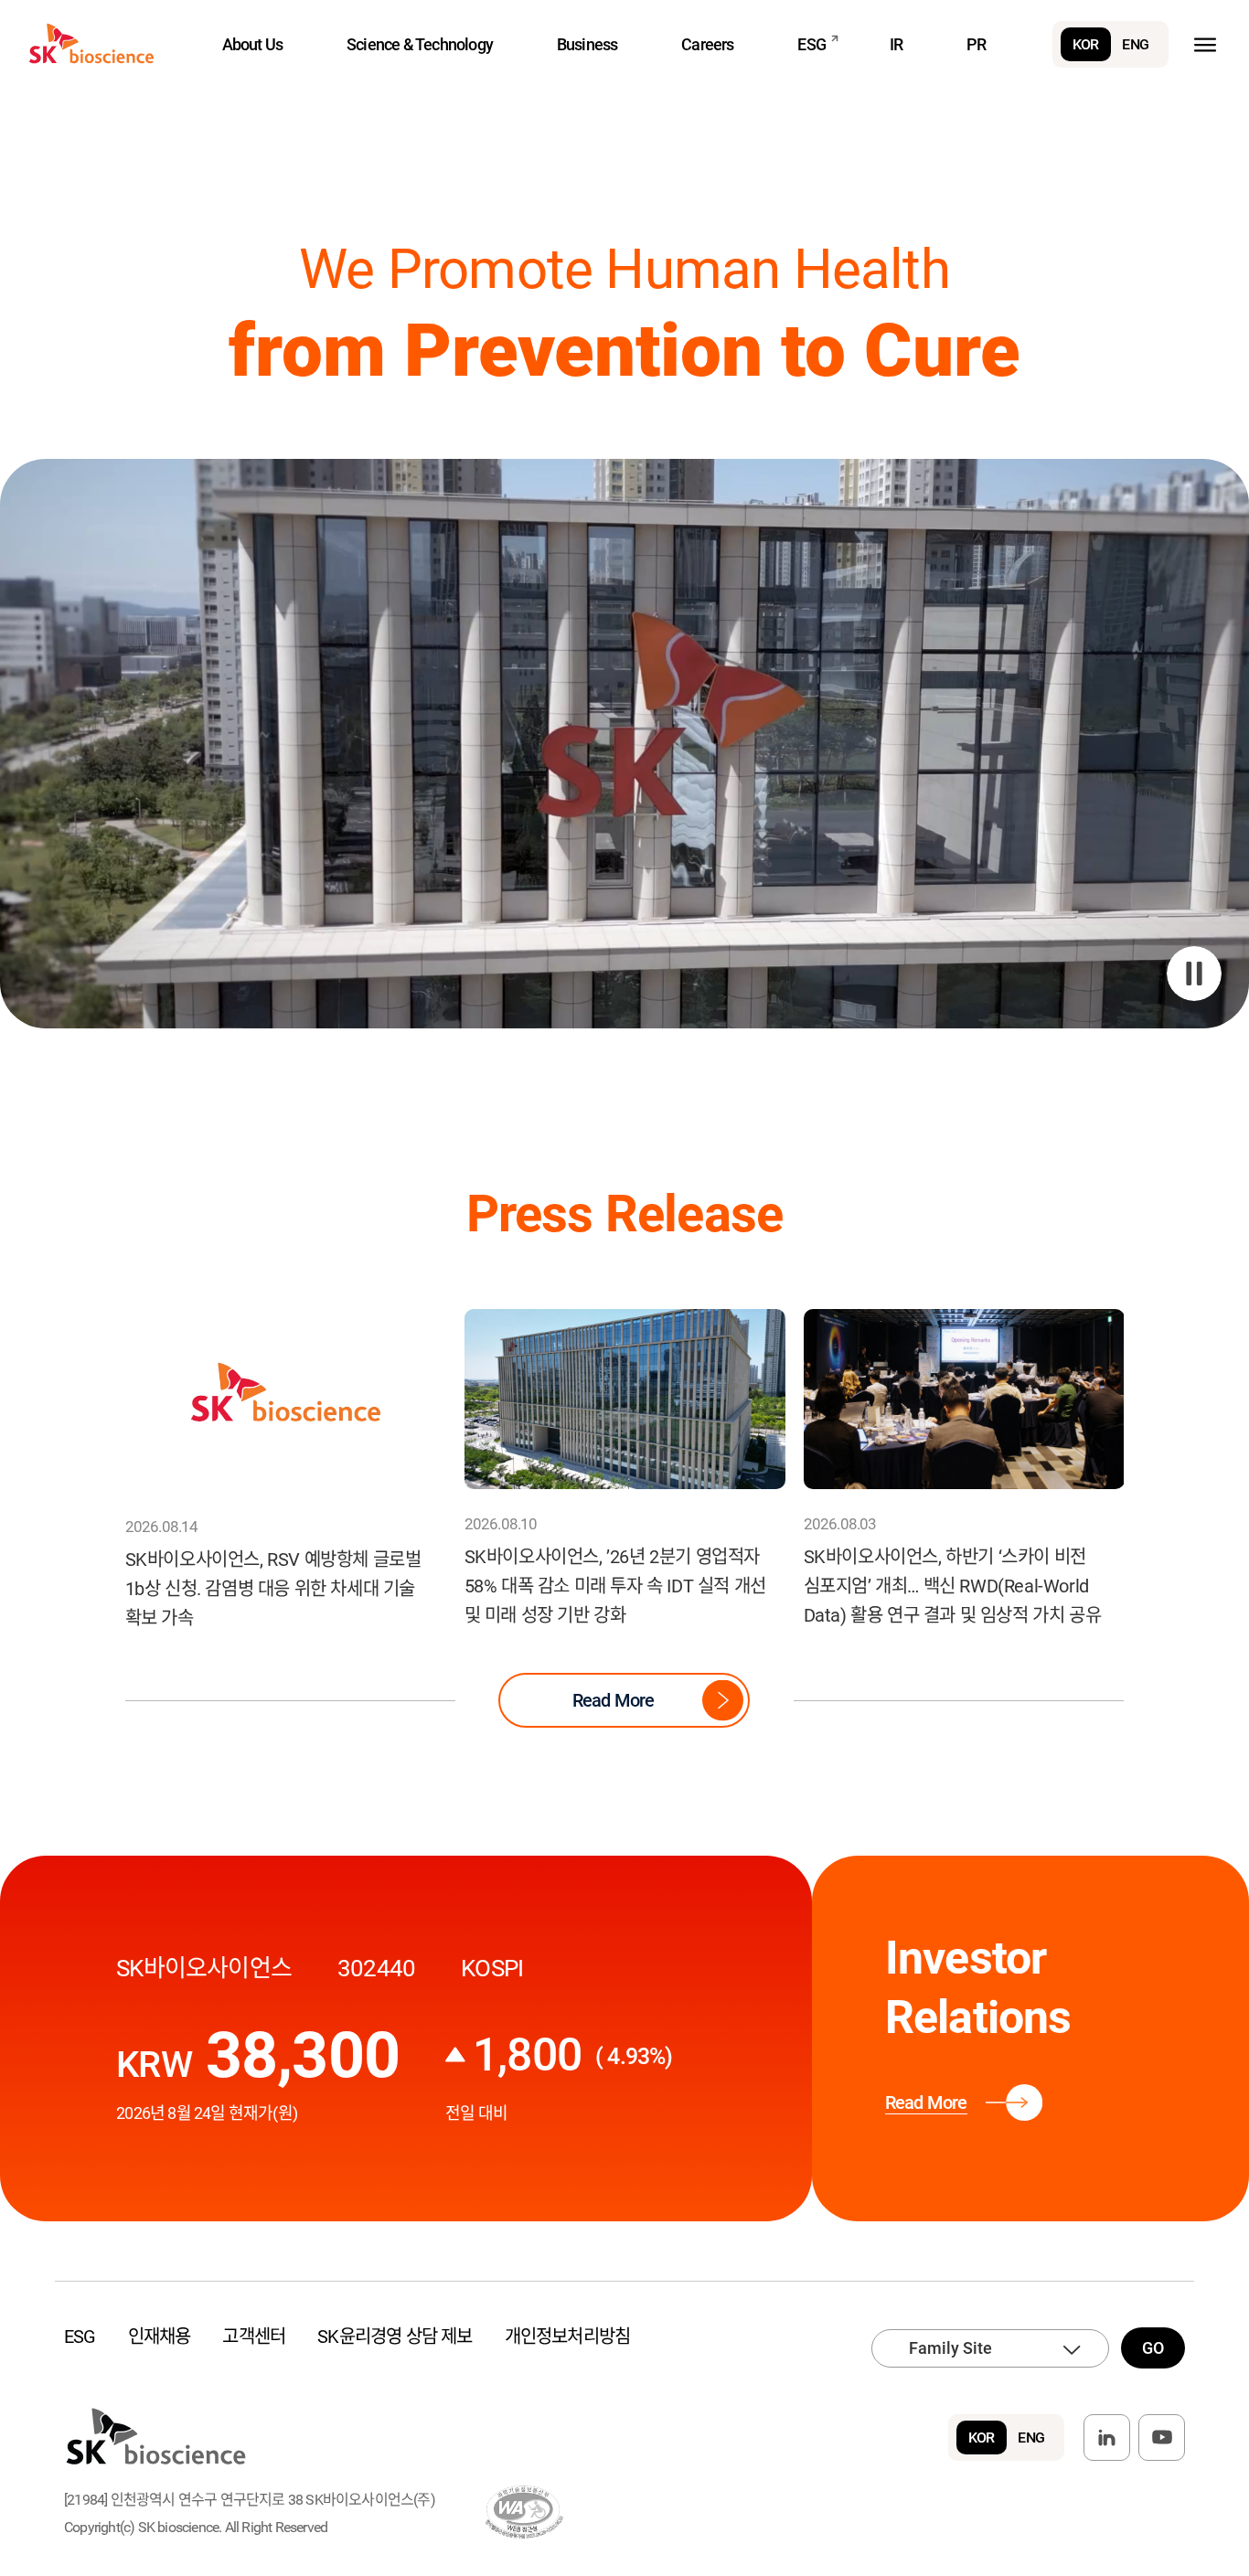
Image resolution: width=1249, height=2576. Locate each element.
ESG (811, 44)
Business (587, 44)
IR (896, 44)
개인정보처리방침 (568, 2336)
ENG (1135, 44)
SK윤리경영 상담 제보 (395, 2336)
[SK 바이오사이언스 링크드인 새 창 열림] (1107, 2438)
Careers (707, 44)
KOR (1086, 44)
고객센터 (254, 2336)
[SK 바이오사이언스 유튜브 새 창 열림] (1162, 2438)
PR (976, 44)
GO (1153, 2348)
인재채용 (160, 2336)
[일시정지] (1194, 974)
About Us (253, 44)
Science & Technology (420, 44)
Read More (614, 1700)
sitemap (1205, 44)
